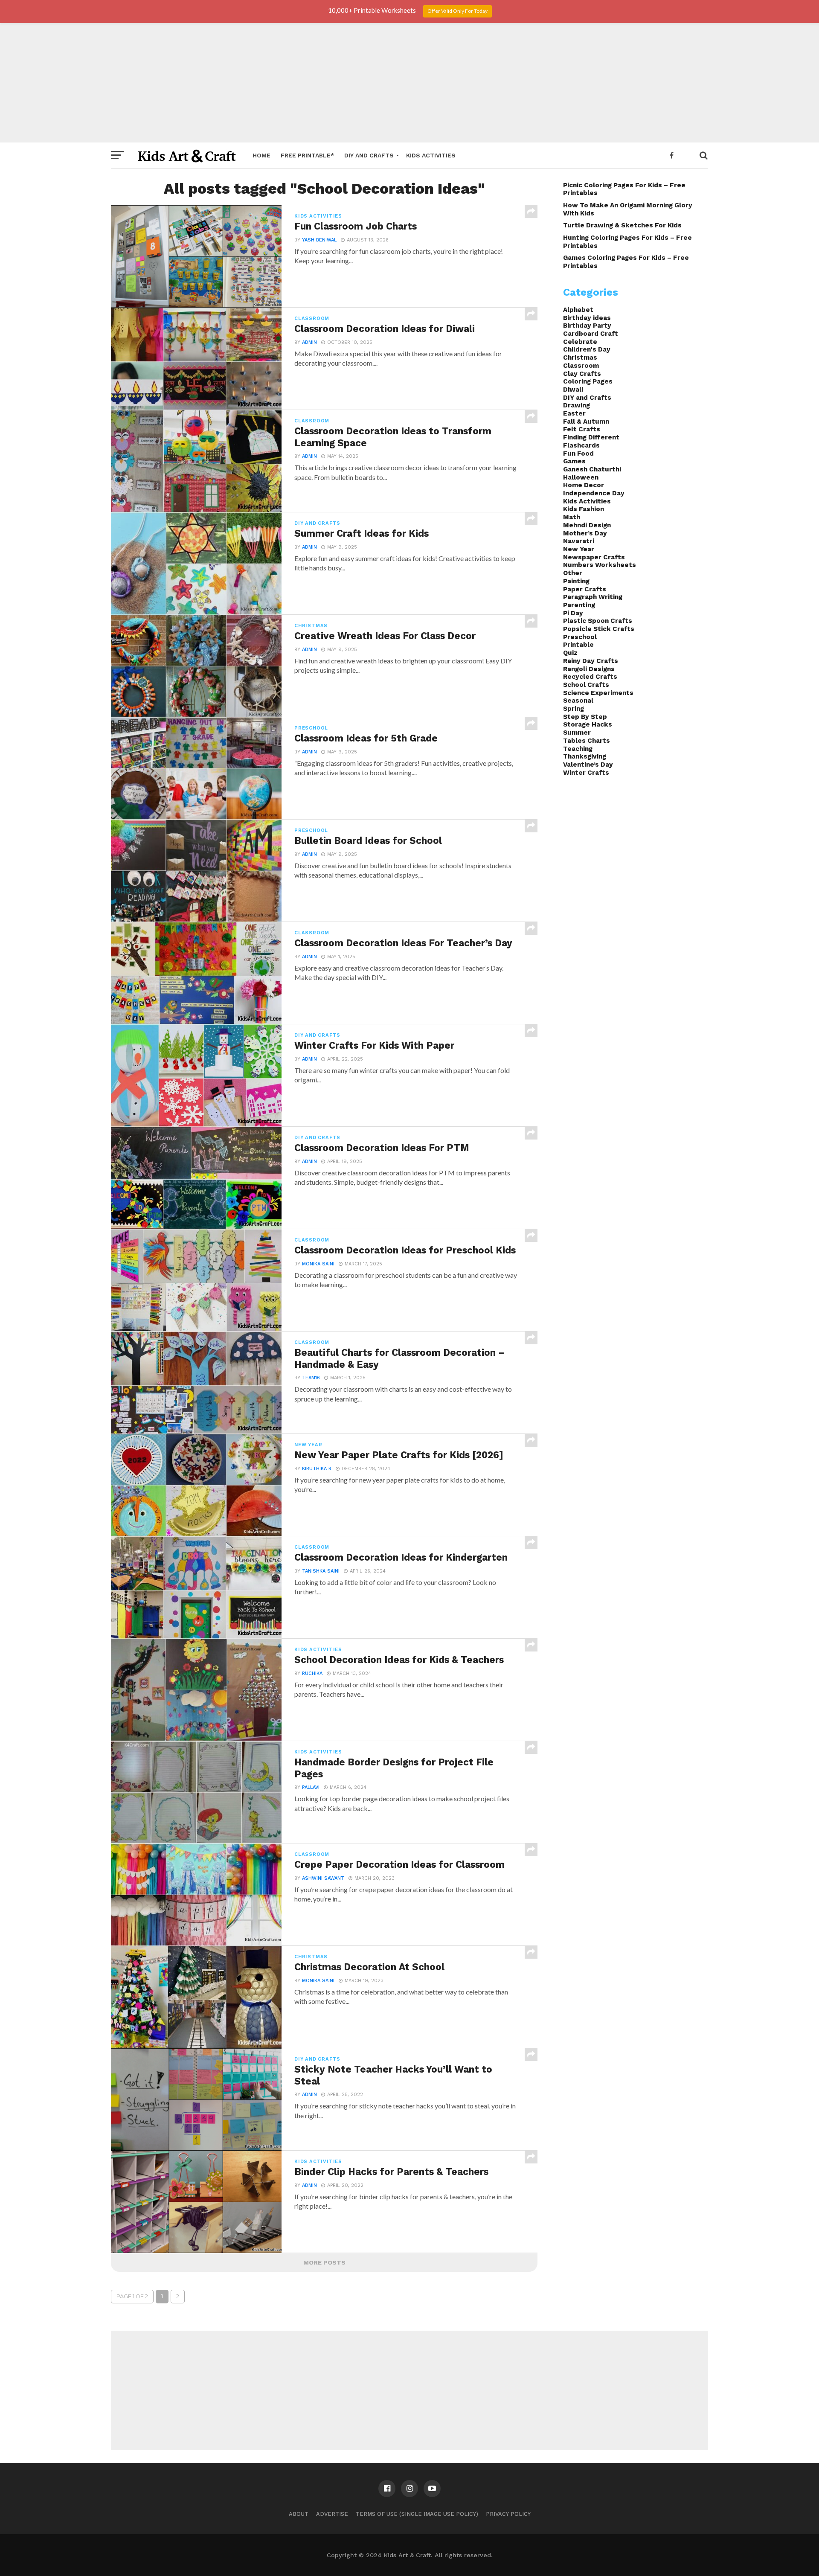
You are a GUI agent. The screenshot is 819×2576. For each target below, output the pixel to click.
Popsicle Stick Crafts (599, 629)
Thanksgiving (585, 756)
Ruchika (312, 1673)
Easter (574, 413)
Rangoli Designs (589, 669)
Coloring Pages (588, 381)
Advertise (332, 2514)
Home (261, 155)
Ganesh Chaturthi (592, 469)
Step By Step (585, 717)
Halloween (581, 477)
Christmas (580, 358)
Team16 (311, 1378)
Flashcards (581, 445)
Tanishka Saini (321, 1571)
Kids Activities (431, 155)
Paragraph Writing (593, 597)
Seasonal (578, 701)
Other (573, 573)
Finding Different (591, 437)
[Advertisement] (409, 83)
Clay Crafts (582, 374)
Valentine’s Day (588, 765)
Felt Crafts (582, 429)
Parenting (579, 605)
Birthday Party (587, 326)
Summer (577, 733)
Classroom (581, 366)
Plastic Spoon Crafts (598, 621)
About (299, 2514)
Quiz (570, 653)
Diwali (573, 390)
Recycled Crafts (590, 677)
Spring (574, 709)
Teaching (578, 749)
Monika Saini (318, 1264)
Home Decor (584, 485)
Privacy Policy (508, 2514)
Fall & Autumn (586, 422)
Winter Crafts (586, 773)
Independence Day (594, 493)
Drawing (576, 405)
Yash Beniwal (319, 240)
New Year (579, 549)
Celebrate (580, 342)
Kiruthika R (317, 1469)
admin (309, 342)
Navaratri (579, 541)
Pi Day (573, 613)
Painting (576, 581)
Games (574, 461)
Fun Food (578, 454)
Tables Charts (587, 741)
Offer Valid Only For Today (457, 11)
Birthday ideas (587, 318)
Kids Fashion (584, 509)
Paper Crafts (585, 589)
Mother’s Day (585, 533)
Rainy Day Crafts (591, 661)
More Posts (324, 2262)
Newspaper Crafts (594, 557)
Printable (578, 645)
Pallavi (311, 1787)
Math (572, 517)
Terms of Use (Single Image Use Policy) (417, 2514)
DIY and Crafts (369, 155)
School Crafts (586, 685)
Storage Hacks (588, 724)
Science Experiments (598, 693)
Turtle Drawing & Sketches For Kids (622, 225)
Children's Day (587, 349)
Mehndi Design (587, 525)
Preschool (580, 637)
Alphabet (578, 310)
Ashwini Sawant (323, 1878)
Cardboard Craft (591, 334)
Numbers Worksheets (600, 565)
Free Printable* (307, 155)
